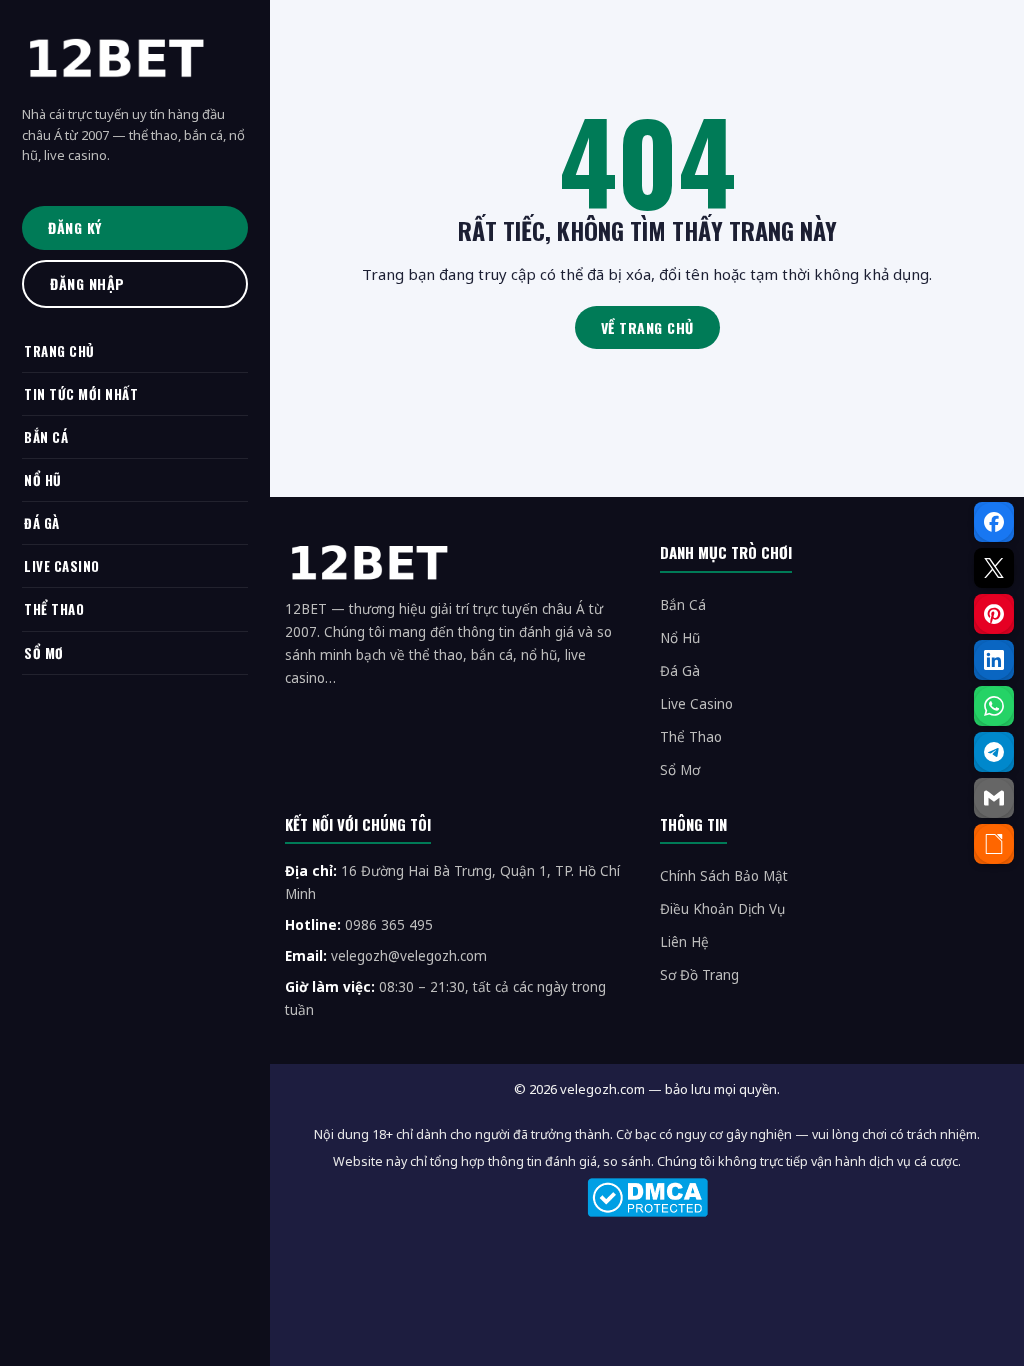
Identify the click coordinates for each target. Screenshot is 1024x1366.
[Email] (994, 798)
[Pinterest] (994, 614)
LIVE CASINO (62, 566)
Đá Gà (680, 671)
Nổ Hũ (680, 638)
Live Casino (696, 704)
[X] (994, 568)
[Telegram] (994, 752)
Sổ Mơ (680, 770)
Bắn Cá (683, 605)
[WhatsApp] (994, 706)
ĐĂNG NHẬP (87, 283)
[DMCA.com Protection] (647, 1197)
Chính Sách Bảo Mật (724, 876)
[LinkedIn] (994, 660)
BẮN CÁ (46, 437)
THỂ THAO (54, 609)
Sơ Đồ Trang (699, 975)
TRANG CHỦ (59, 351)
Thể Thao (691, 737)
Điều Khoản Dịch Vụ (722, 909)
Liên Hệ (684, 942)
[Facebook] (994, 522)
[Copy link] (994, 844)
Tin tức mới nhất (81, 394)
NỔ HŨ (43, 480)
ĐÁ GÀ (42, 523)
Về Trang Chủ (647, 327)
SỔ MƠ (44, 653)
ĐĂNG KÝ (75, 227)
